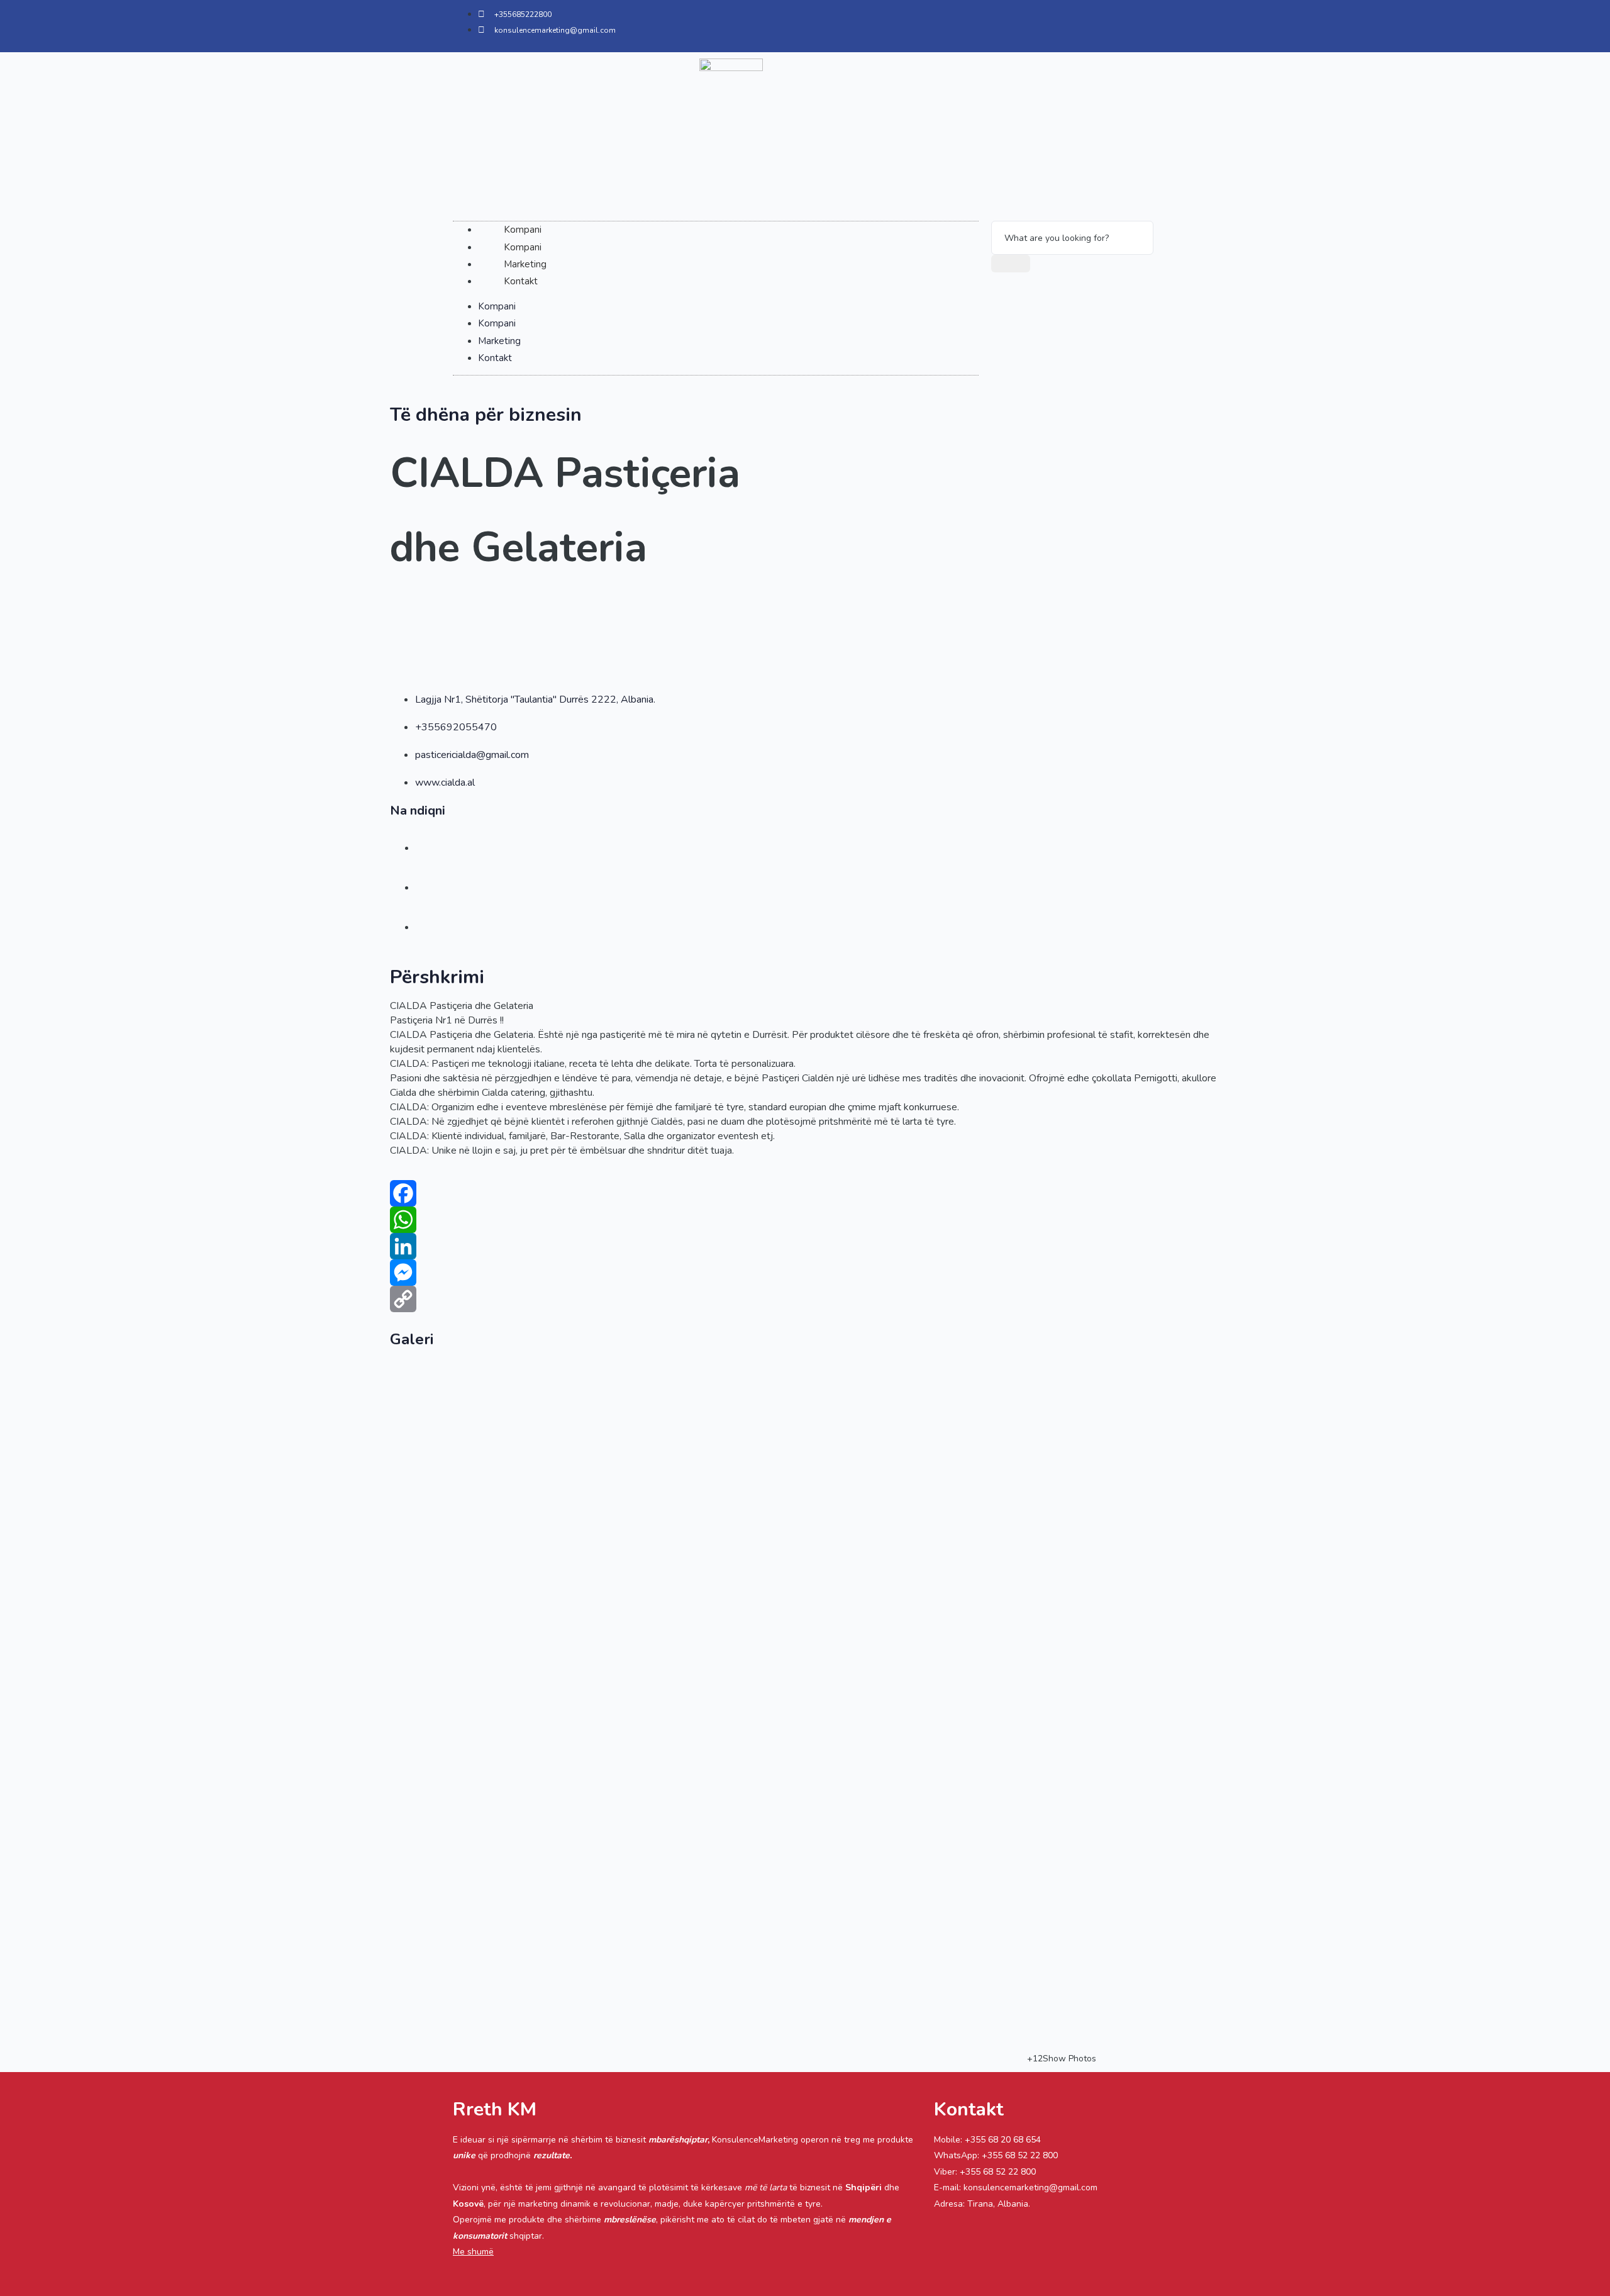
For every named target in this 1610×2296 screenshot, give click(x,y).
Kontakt (521, 281)
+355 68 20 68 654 (1003, 2140)
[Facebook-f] (1067, 23)
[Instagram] (1104, 23)
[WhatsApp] (805, 1220)
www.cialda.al (445, 783)
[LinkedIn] (805, 1246)
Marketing (525, 264)
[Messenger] (805, 1273)
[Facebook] (805, 1193)
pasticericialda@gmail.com (472, 755)
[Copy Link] (805, 1299)
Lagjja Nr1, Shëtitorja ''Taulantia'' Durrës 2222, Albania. (535, 699)
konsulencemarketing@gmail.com (1030, 2187)
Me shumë (473, 2252)
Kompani (523, 230)
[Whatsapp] (1141, 23)
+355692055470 (456, 727)
